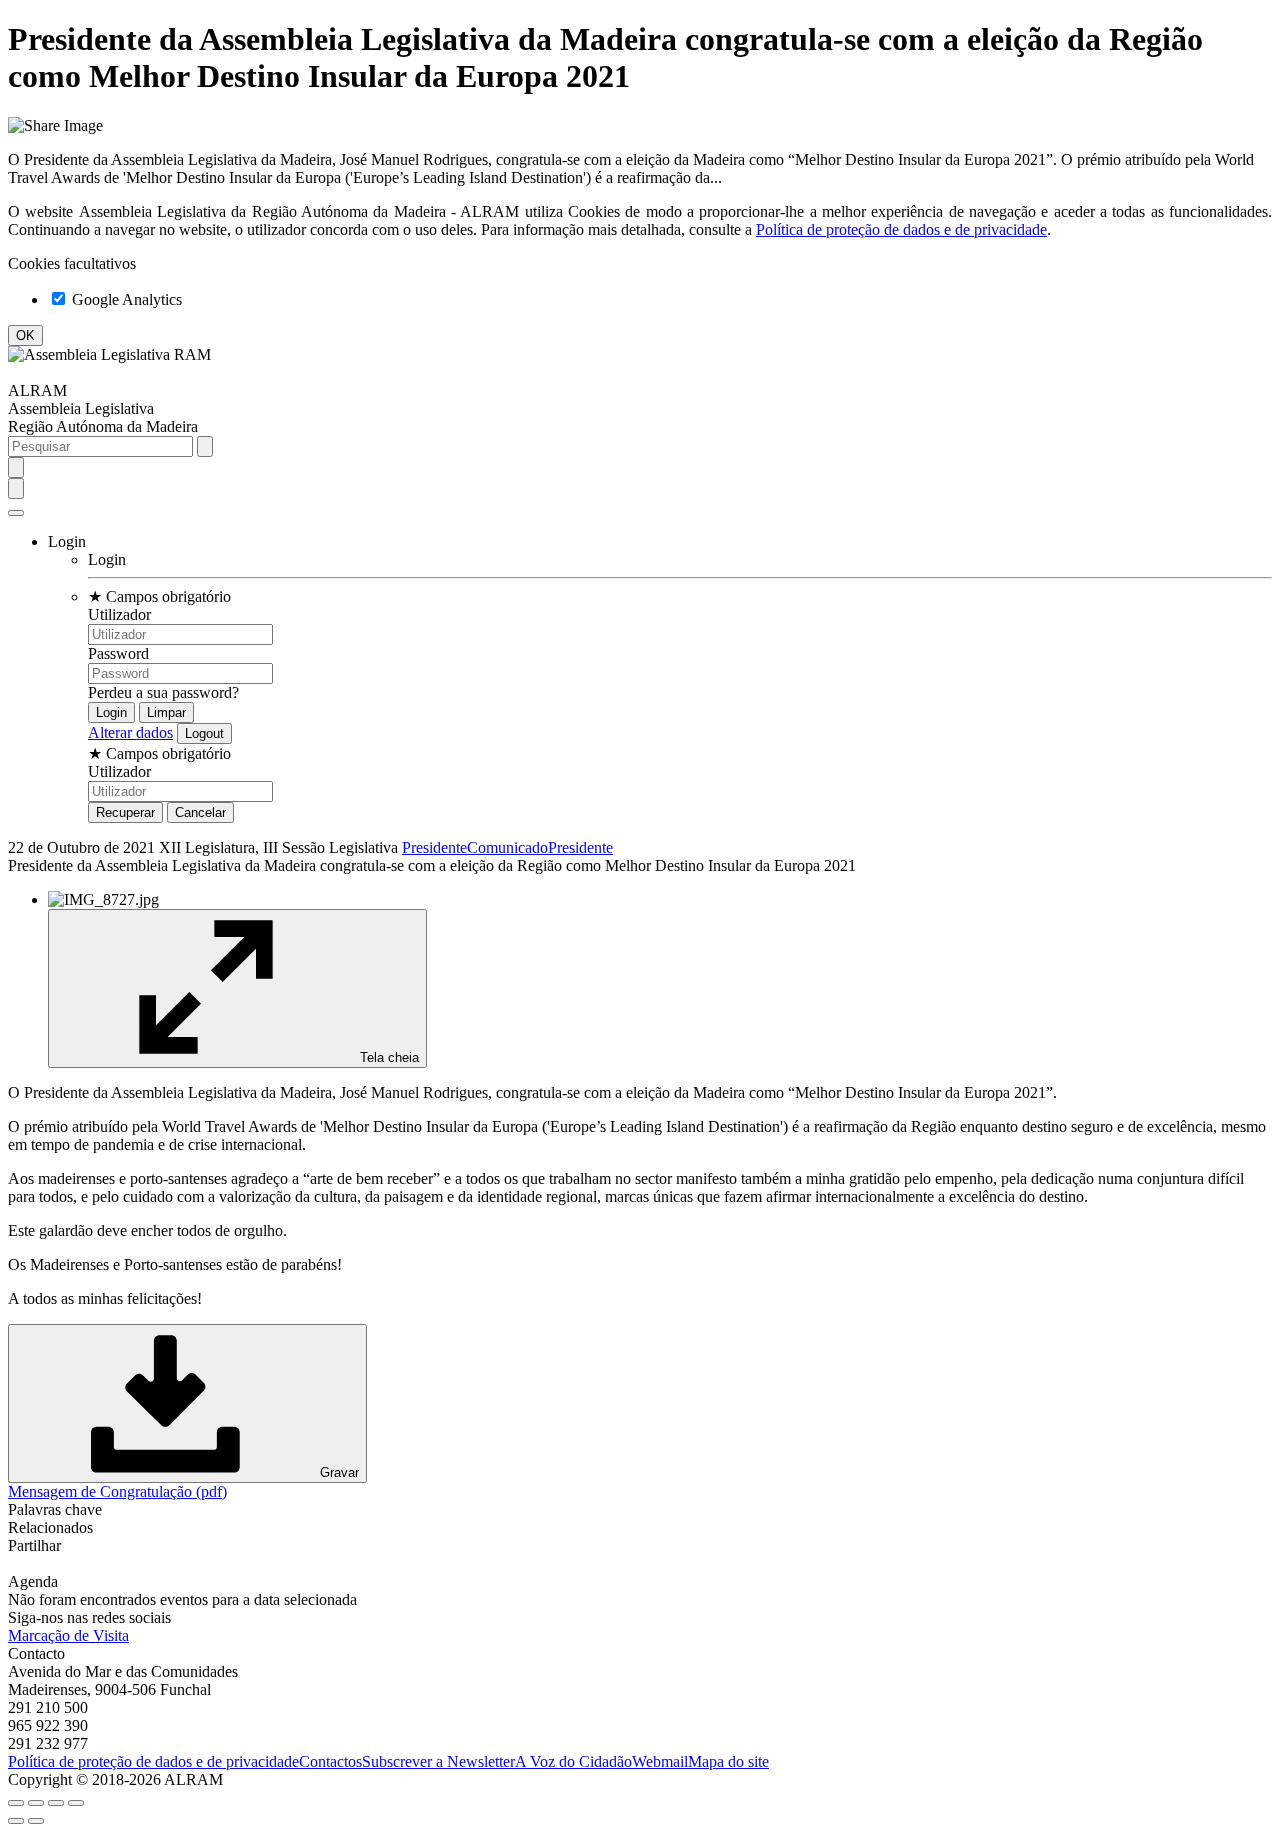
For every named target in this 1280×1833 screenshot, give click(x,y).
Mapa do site (728, 1761)
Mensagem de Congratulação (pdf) (117, 1491)
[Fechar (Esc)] (16, 1803)
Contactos (330, 1761)
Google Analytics (125, 299)
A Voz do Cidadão (573, 1761)
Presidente (434, 847)
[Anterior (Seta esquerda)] (16, 1821)
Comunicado (507, 847)
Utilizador (119, 614)
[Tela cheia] (56, 1803)
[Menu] (16, 513)
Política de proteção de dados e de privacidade (901, 229)
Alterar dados (130, 732)
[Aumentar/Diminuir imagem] (76, 1803)
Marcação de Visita (68, 1635)
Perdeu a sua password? (163, 692)
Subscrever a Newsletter (438, 1761)
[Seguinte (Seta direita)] (36, 1821)
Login (107, 559)
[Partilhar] (36, 1803)
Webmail (660, 1761)
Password (118, 653)
